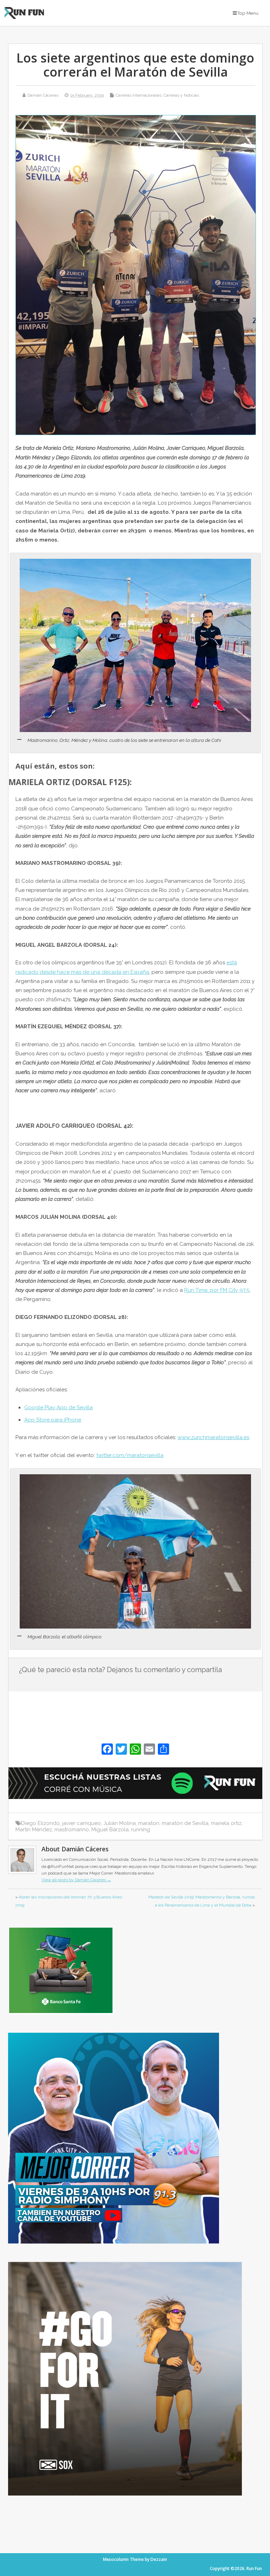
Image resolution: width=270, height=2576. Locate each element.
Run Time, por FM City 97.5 (217, 1290)
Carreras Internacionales (139, 95)
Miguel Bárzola (110, 1830)
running (141, 1830)
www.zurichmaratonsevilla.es (213, 1437)
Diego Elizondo (40, 1823)
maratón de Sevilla (185, 1823)
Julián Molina (120, 1823)
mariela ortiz (226, 1823)
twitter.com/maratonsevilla (130, 1455)
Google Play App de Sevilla (59, 1407)
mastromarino (72, 1830)
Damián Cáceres (43, 95)
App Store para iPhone (53, 1420)
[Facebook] (107, 1750)
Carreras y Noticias (181, 95)
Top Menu (248, 13)
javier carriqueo (82, 1823)
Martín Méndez (34, 1830)
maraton (149, 1823)
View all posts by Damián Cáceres (76, 1880)
